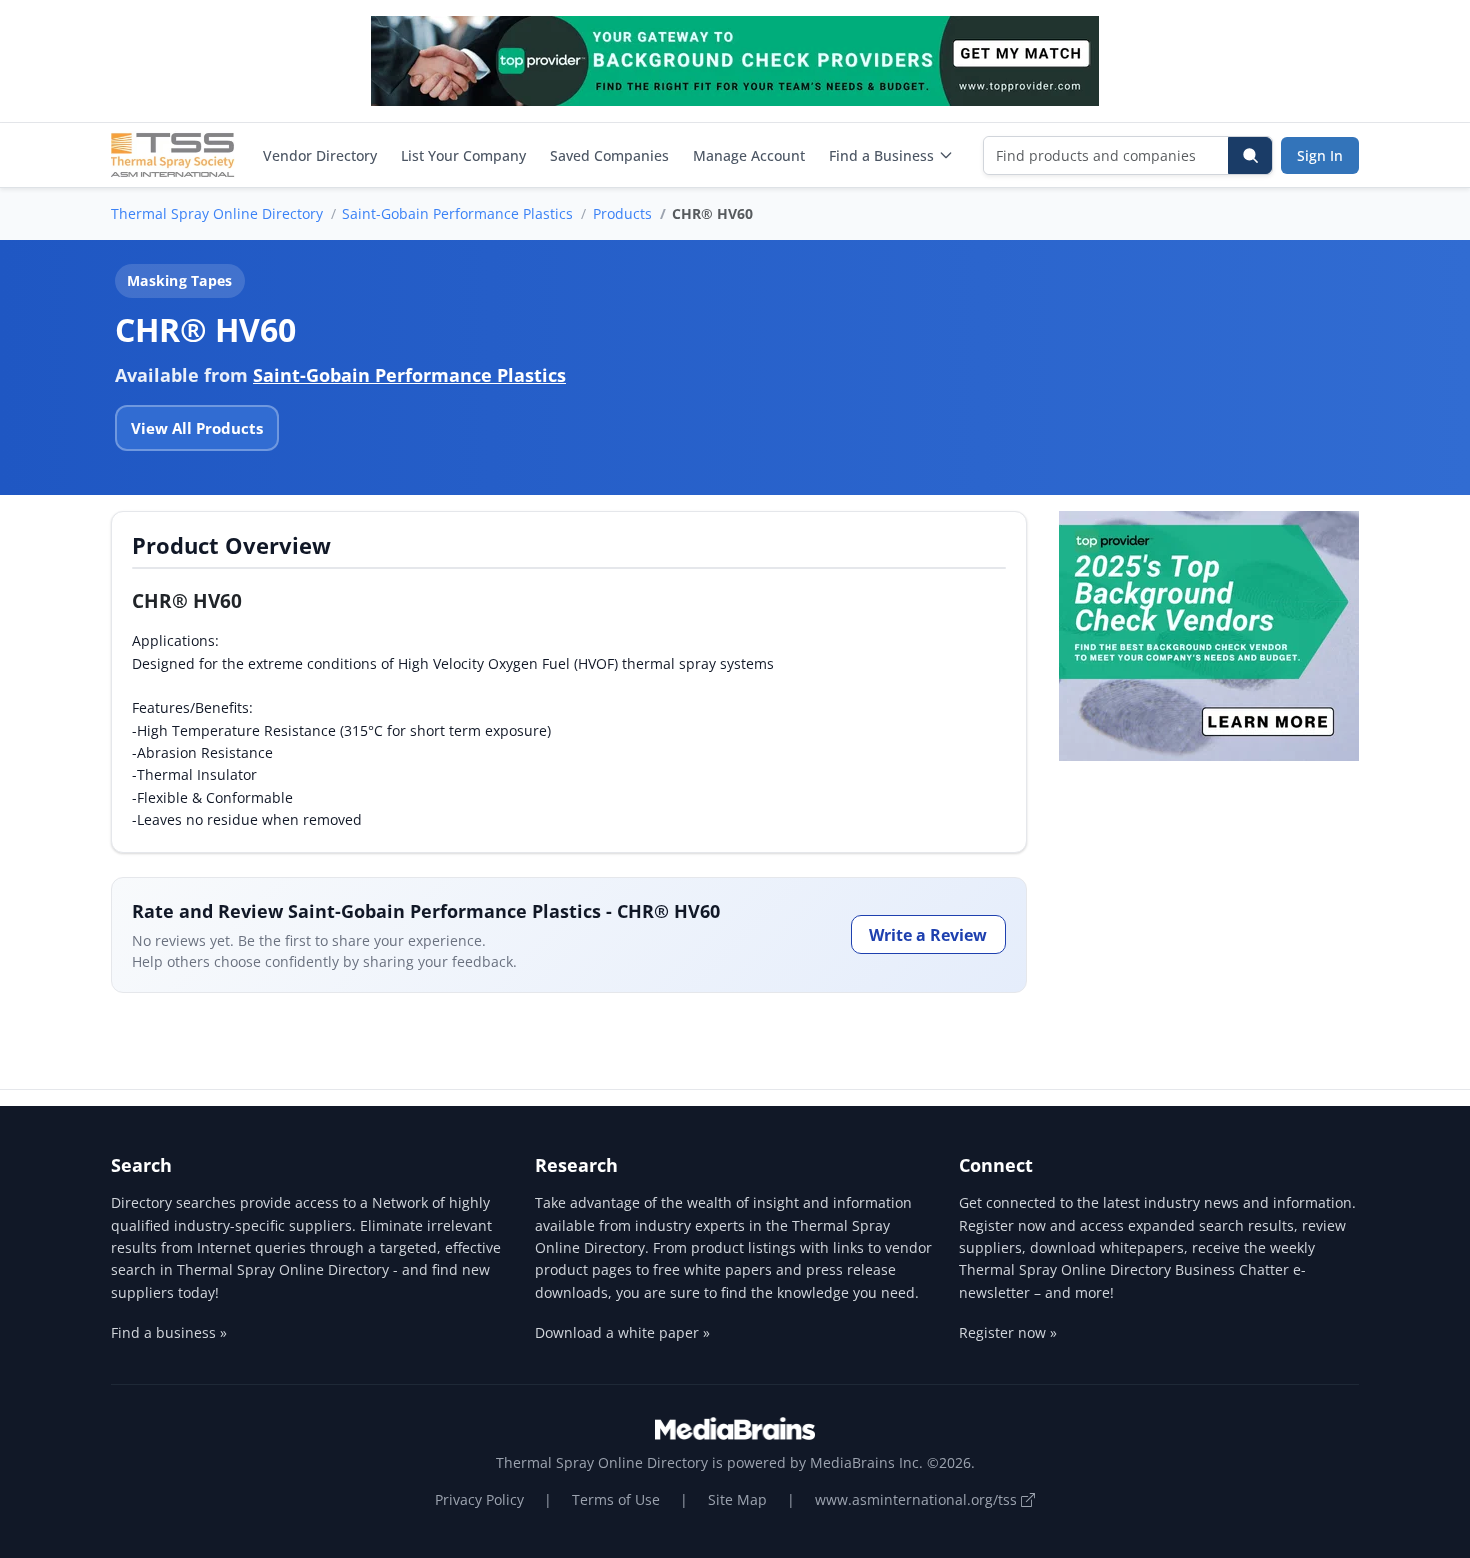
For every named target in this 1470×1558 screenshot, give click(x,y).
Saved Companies (609, 155)
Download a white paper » (622, 1332)
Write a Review (928, 935)
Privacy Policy (479, 1499)
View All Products (197, 428)
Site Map (737, 1499)
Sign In (1320, 155)
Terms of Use (616, 1499)
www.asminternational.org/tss (918, 1499)
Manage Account (749, 155)
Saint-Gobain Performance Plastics (457, 213)
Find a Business (881, 155)
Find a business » (169, 1332)
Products (622, 213)
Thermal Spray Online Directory (217, 213)
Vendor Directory (320, 155)
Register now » (1008, 1332)
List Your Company (463, 155)
